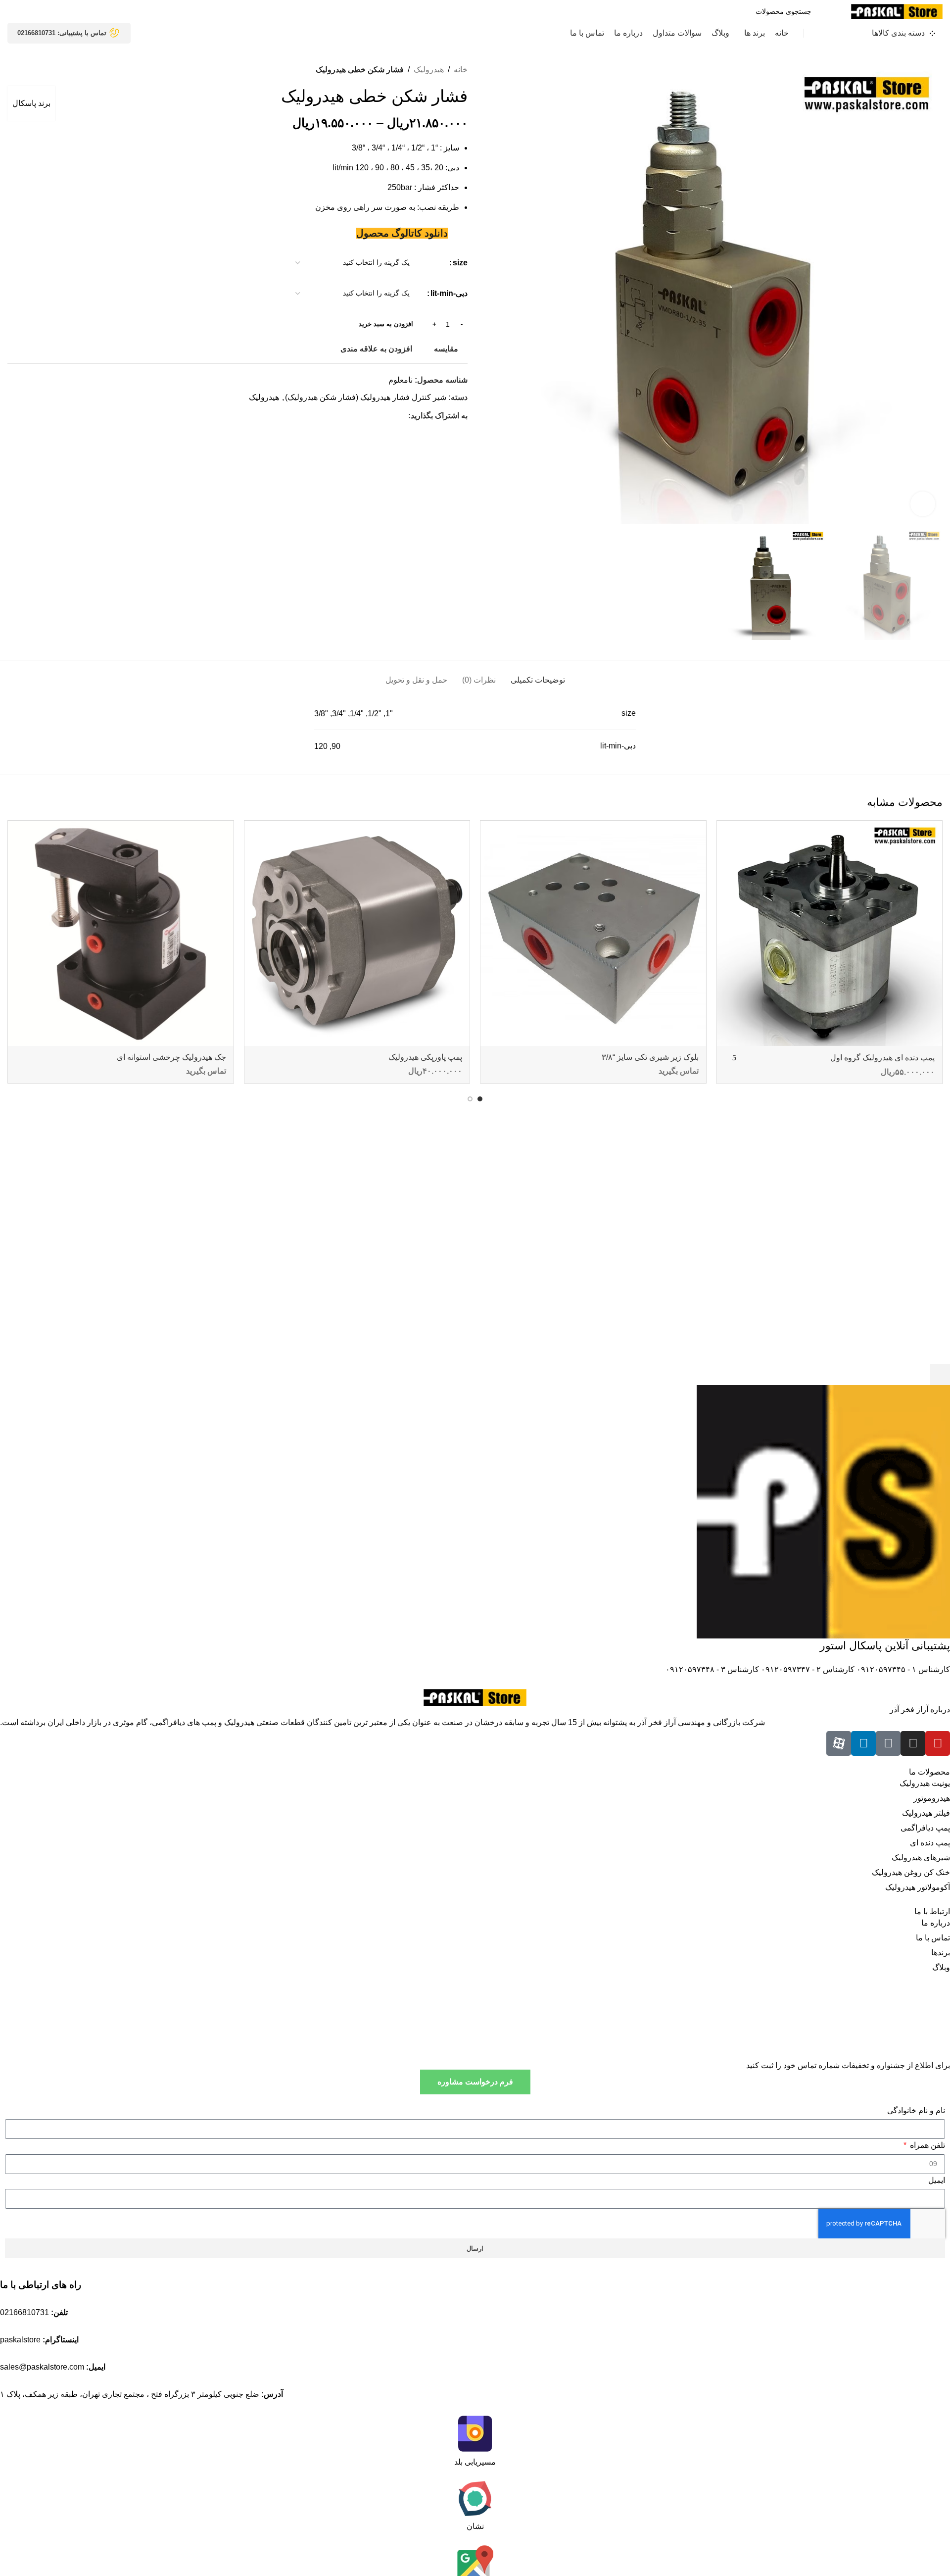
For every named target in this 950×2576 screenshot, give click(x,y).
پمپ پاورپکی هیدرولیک (425, 1057)
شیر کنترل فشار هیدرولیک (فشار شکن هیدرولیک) (366, 397)
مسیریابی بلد (475, 2462)
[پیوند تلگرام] (357, 416)
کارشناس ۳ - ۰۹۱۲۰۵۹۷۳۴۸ (712, 1669)
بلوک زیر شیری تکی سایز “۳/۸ (650, 1057)
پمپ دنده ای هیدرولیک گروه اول (882, 1058)
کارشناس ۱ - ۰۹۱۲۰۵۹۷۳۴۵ (902, 1669)
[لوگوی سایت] (897, 11)
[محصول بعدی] (12, 70)
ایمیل (937, 2180)
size (460, 263)
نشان (475, 2526)
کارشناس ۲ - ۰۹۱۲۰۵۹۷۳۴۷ (807, 1669)
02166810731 (24, 2312)
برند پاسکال (31, 103)
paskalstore (20, 2340)
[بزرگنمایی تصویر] (923, 504)
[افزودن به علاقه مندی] (729, 832)
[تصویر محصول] (830, 934)
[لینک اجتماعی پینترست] (380, 416)
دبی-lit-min (449, 293)
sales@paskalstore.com (42, 2367)
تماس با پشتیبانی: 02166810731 (62, 33)
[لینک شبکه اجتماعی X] (391, 416)
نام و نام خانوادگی (916, 2110)
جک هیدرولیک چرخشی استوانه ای (171, 1057)
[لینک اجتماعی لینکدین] (368, 416)
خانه (461, 70)
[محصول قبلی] (32, 70)
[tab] (538, 675)
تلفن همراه (926, 2145)
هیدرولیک (429, 70)
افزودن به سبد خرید (386, 324)
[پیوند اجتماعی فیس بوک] (403, 416)
